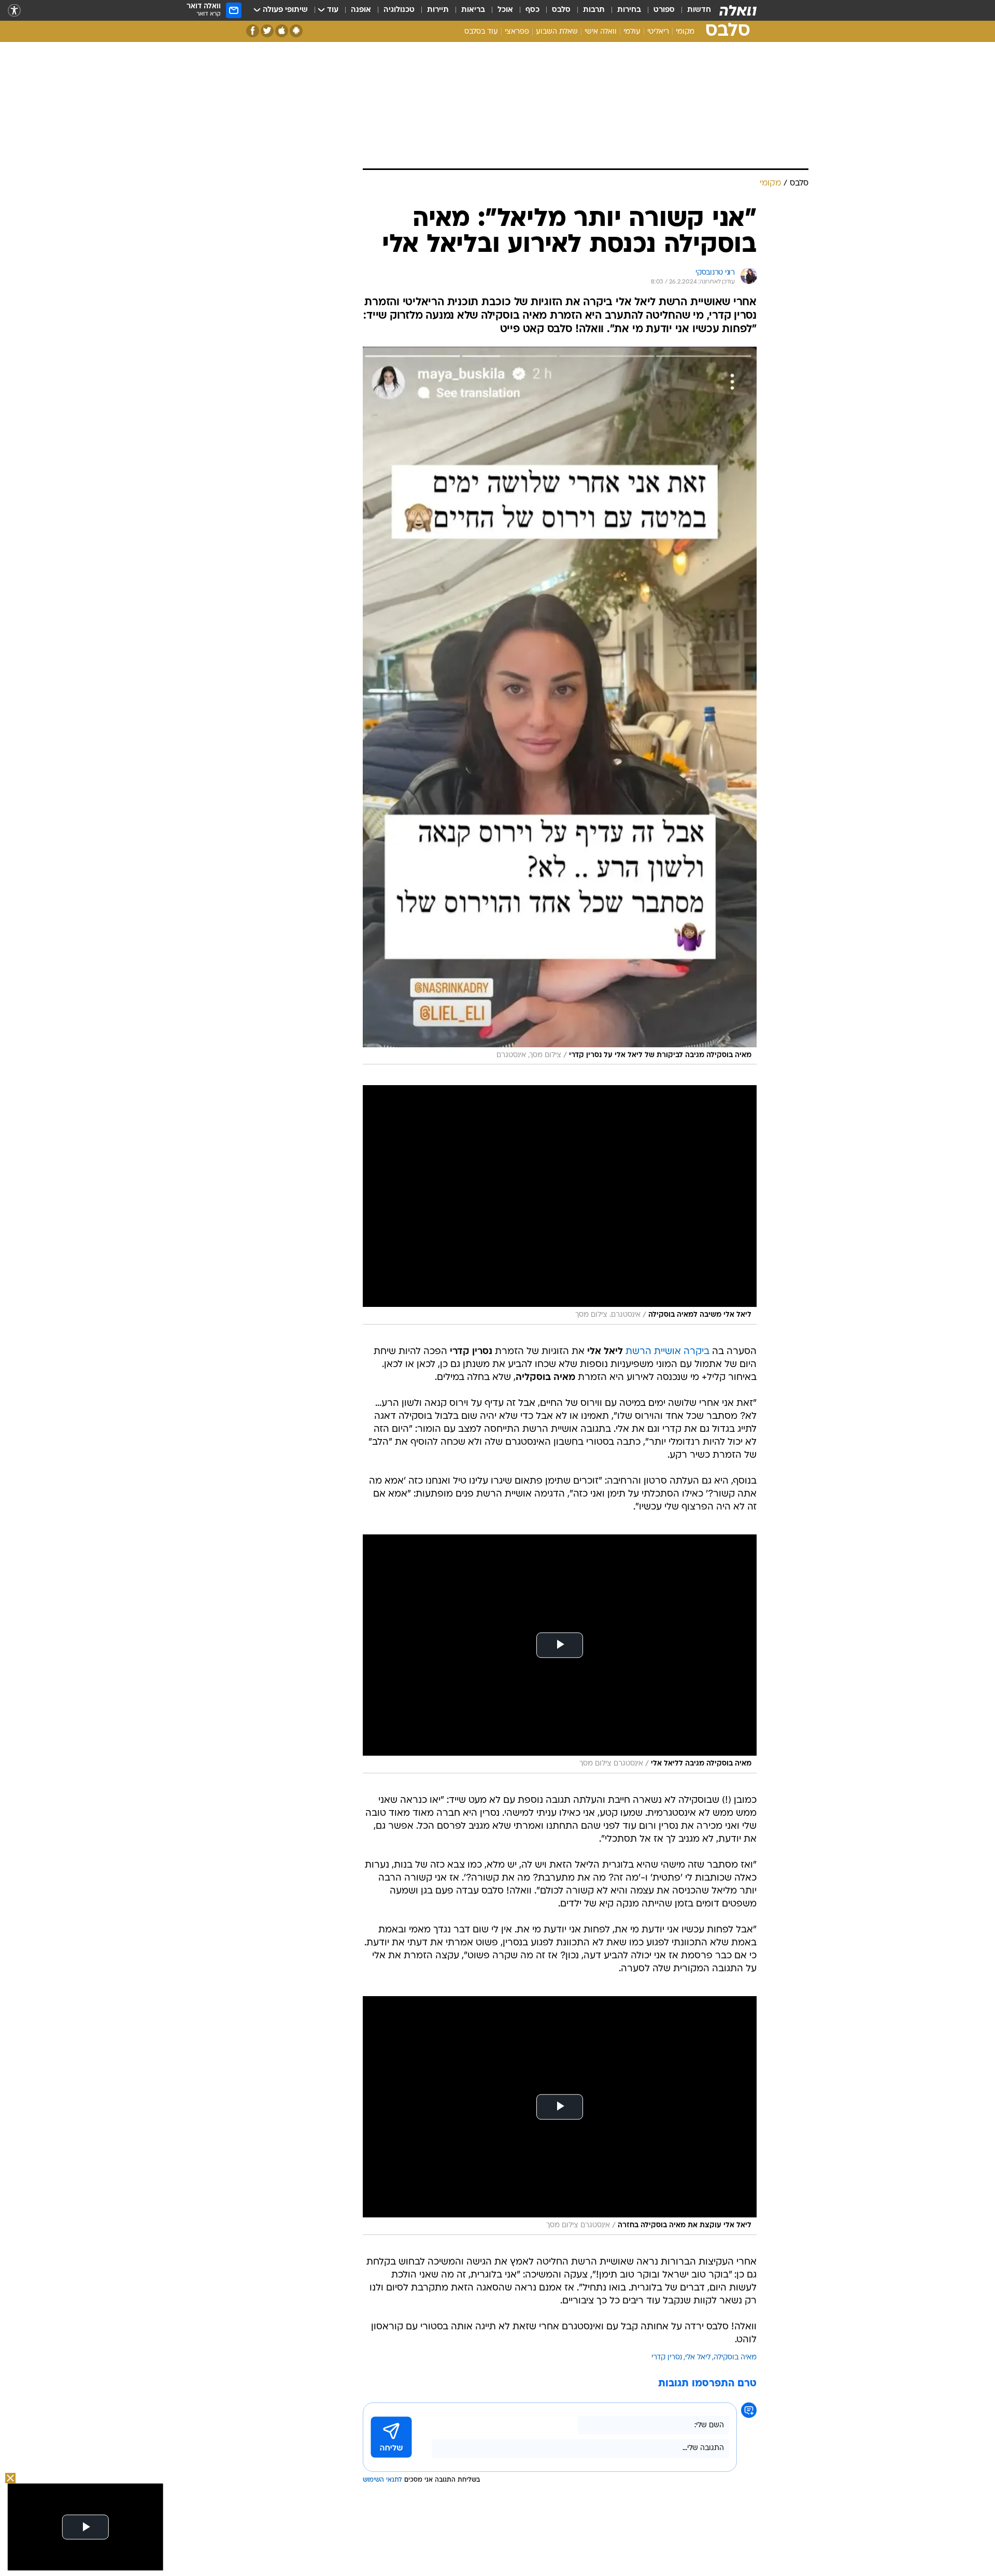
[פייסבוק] (253, 31)
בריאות (473, 10)
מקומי (685, 32)
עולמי (632, 32)
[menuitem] (693, 10)
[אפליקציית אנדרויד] (296, 31)
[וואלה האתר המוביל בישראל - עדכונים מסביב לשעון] (738, 10)
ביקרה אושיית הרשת (667, 1352)
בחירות (629, 10)
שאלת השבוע (557, 32)
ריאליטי (658, 32)
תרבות (594, 10)
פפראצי (517, 32)
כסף (532, 10)
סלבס (561, 10)
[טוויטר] (267, 31)
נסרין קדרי (667, 2358)
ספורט (664, 10)
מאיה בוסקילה (735, 2358)
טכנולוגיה (399, 10)
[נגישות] (14, 11)
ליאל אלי (698, 2358)
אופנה (361, 10)
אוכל (505, 10)
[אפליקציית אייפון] (282, 31)
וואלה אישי (601, 32)
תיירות (438, 10)
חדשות (699, 10)
